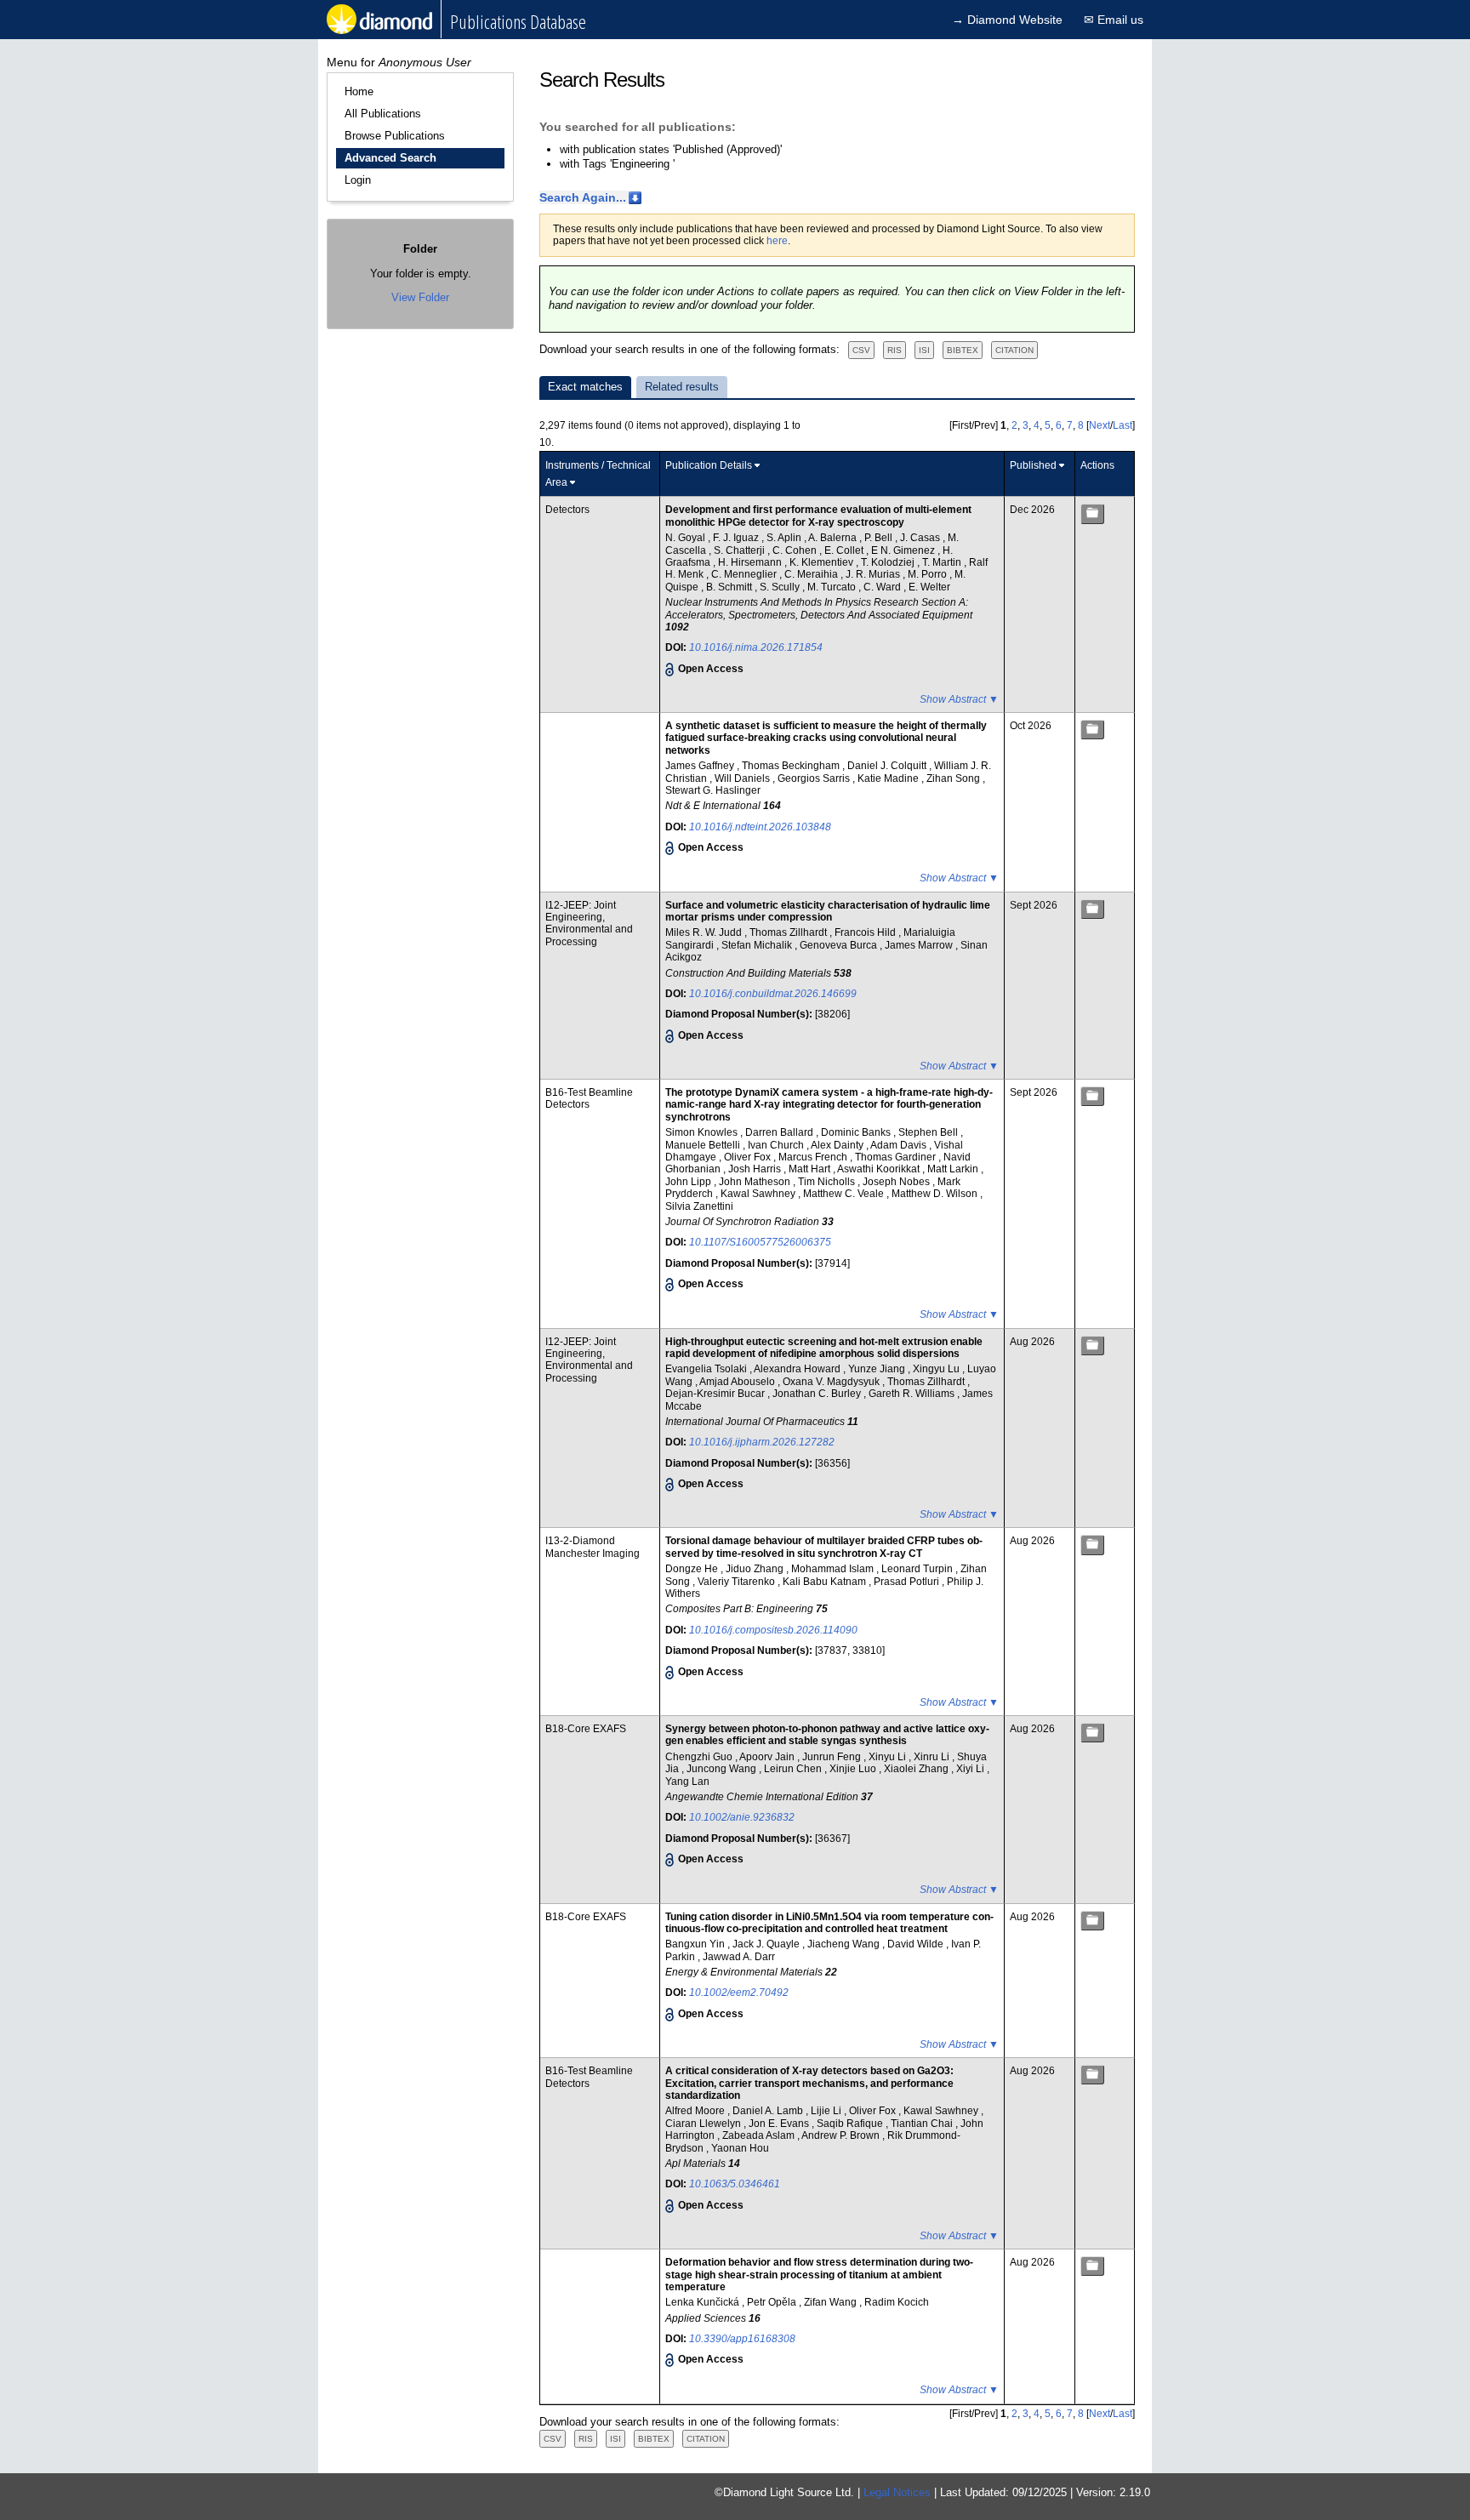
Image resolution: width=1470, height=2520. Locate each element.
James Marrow (920, 945)
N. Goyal (687, 538)
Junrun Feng (833, 1757)
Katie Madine (889, 778)
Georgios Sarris (815, 778)
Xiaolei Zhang (917, 1769)
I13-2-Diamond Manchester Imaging (593, 1547)
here (777, 241)
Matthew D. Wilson (936, 1194)
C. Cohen (796, 550)
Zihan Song (954, 778)
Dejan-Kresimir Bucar (716, 1394)
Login (358, 180)
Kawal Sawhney (759, 1194)
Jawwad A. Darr (739, 1957)
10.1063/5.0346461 (735, 2184)
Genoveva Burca (840, 945)
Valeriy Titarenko (738, 1582)
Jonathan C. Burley (818, 1394)
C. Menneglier (745, 574)
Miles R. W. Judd (705, 932)
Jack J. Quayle (767, 1944)
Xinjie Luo (854, 1769)
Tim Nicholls (828, 1182)
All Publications (383, 114)
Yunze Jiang (878, 1369)
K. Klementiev (823, 562)
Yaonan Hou (740, 2148)
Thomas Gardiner (897, 1157)
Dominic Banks (857, 1132)
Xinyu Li (889, 1757)
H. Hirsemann (751, 562)
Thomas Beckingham (792, 766)
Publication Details (709, 465)
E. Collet (845, 550)
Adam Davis (900, 1145)
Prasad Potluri (908, 1582)
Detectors (567, 510)
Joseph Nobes (897, 1182)
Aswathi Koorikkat (880, 1169)
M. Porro (929, 574)
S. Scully (781, 587)
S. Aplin (785, 538)
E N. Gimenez (904, 550)
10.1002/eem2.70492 (739, 1993)
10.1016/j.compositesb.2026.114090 (773, 1630)
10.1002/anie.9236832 (742, 1817)
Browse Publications (395, 136)
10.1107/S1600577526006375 (760, 1242)
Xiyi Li (971, 1769)
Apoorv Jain (768, 1757)
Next (1100, 425)
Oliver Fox (749, 1157)
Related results (682, 387)
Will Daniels (744, 778)
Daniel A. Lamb (769, 2111)
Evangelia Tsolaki (707, 1369)
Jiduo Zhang (756, 1569)
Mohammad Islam (834, 1569)
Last (1122, 425)
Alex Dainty (838, 1145)
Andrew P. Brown (842, 2135)
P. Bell (880, 538)
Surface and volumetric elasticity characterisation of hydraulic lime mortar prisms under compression (828, 911)
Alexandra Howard (798, 1369)
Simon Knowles (703, 1132)
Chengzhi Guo (700, 1757)
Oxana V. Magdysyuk (832, 1382)
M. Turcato (833, 587)
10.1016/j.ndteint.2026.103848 (760, 827)
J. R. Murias (874, 574)
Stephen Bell (929, 1132)
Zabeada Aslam (760, 2135)
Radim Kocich (897, 2302)
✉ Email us (1114, 20)
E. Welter (929, 587)
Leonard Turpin (918, 1569)
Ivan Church (777, 1145)
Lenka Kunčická (704, 2302)
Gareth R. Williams (913, 1394)
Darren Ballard (781, 1132)
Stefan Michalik (758, 945)
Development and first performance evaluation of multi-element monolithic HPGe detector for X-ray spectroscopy (818, 516)
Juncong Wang (723, 1769)
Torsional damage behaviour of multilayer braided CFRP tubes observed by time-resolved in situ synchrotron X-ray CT (824, 1547)
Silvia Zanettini (699, 1206)
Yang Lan (687, 1782)
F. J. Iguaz (737, 538)
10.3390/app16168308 (742, 2339)
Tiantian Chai (923, 2124)
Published (1033, 465)
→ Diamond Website (1007, 20)
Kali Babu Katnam (826, 1582)
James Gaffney (701, 766)
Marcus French (814, 1157)
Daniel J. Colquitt (888, 766)
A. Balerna (834, 538)
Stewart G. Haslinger (713, 790)
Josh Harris (756, 1169)
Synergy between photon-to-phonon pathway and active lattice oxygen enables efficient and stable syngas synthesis (827, 1735)
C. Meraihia (812, 574)
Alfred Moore (696, 2111)
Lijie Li (827, 2111)
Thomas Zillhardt (789, 932)
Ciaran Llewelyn (704, 2124)
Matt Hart (811, 1169)
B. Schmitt (730, 587)
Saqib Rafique (851, 2124)
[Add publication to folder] (1092, 513)
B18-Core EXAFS (586, 1729)
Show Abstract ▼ (959, 699)
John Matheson (756, 1182)
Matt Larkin (954, 1169)
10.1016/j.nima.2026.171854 (756, 647)
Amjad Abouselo (738, 1382)
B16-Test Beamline (589, 1092)
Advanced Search (390, 158)
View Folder (420, 297)
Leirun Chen (794, 1769)
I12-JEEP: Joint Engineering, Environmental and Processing (589, 924)
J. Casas (921, 538)
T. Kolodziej (889, 562)
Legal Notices (897, 2492)
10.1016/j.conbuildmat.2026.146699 (773, 994)
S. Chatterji (741, 550)
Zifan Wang (832, 2302)
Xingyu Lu (937, 1369)
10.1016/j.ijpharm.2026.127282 (762, 1442)
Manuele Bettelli (704, 1145)
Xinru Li (933, 1757)
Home (359, 91)
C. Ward (883, 587)
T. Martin (943, 562)
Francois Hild (866, 932)
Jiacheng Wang (845, 1944)
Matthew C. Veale (845, 1194)
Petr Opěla (773, 2302)
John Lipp (689, 1182)
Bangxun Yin (696, 1944)
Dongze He (693, 1569)
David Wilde (917, 1944)
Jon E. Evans (780, 2124)
